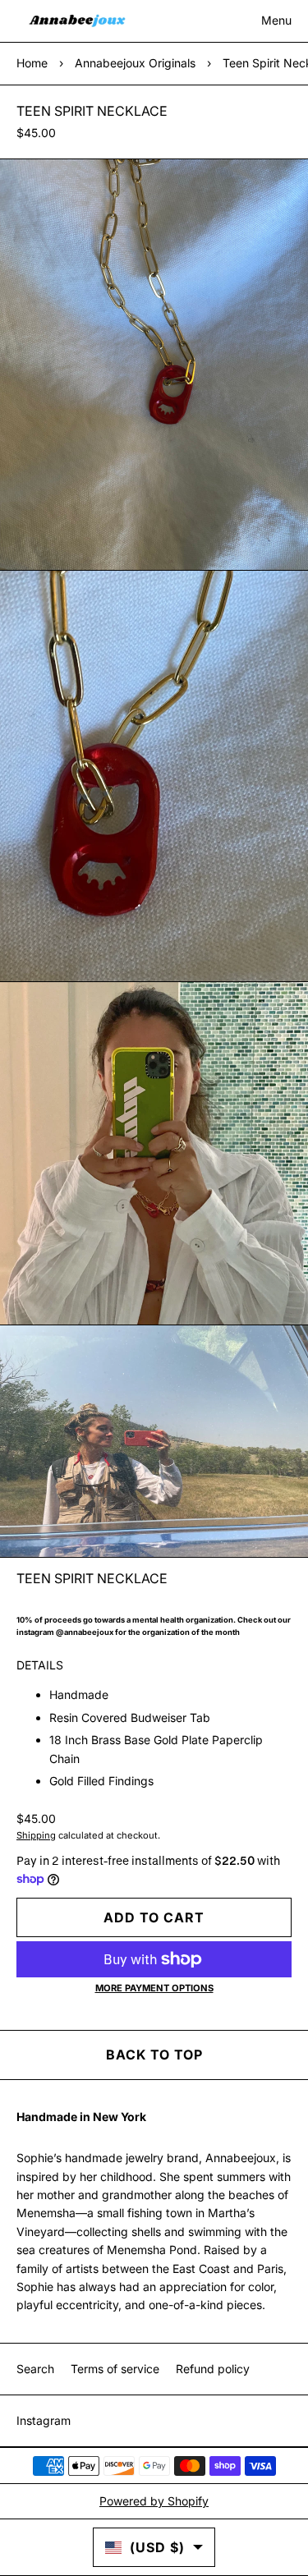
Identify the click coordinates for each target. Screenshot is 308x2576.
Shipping (36, 1835)
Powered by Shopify (154, 2501)
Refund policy (213, 2369)
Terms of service (115, 2369)
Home (32, 63)
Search (35, 2369)
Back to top (154, 2055)
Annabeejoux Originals (135, 63)
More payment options (154, 1988)
